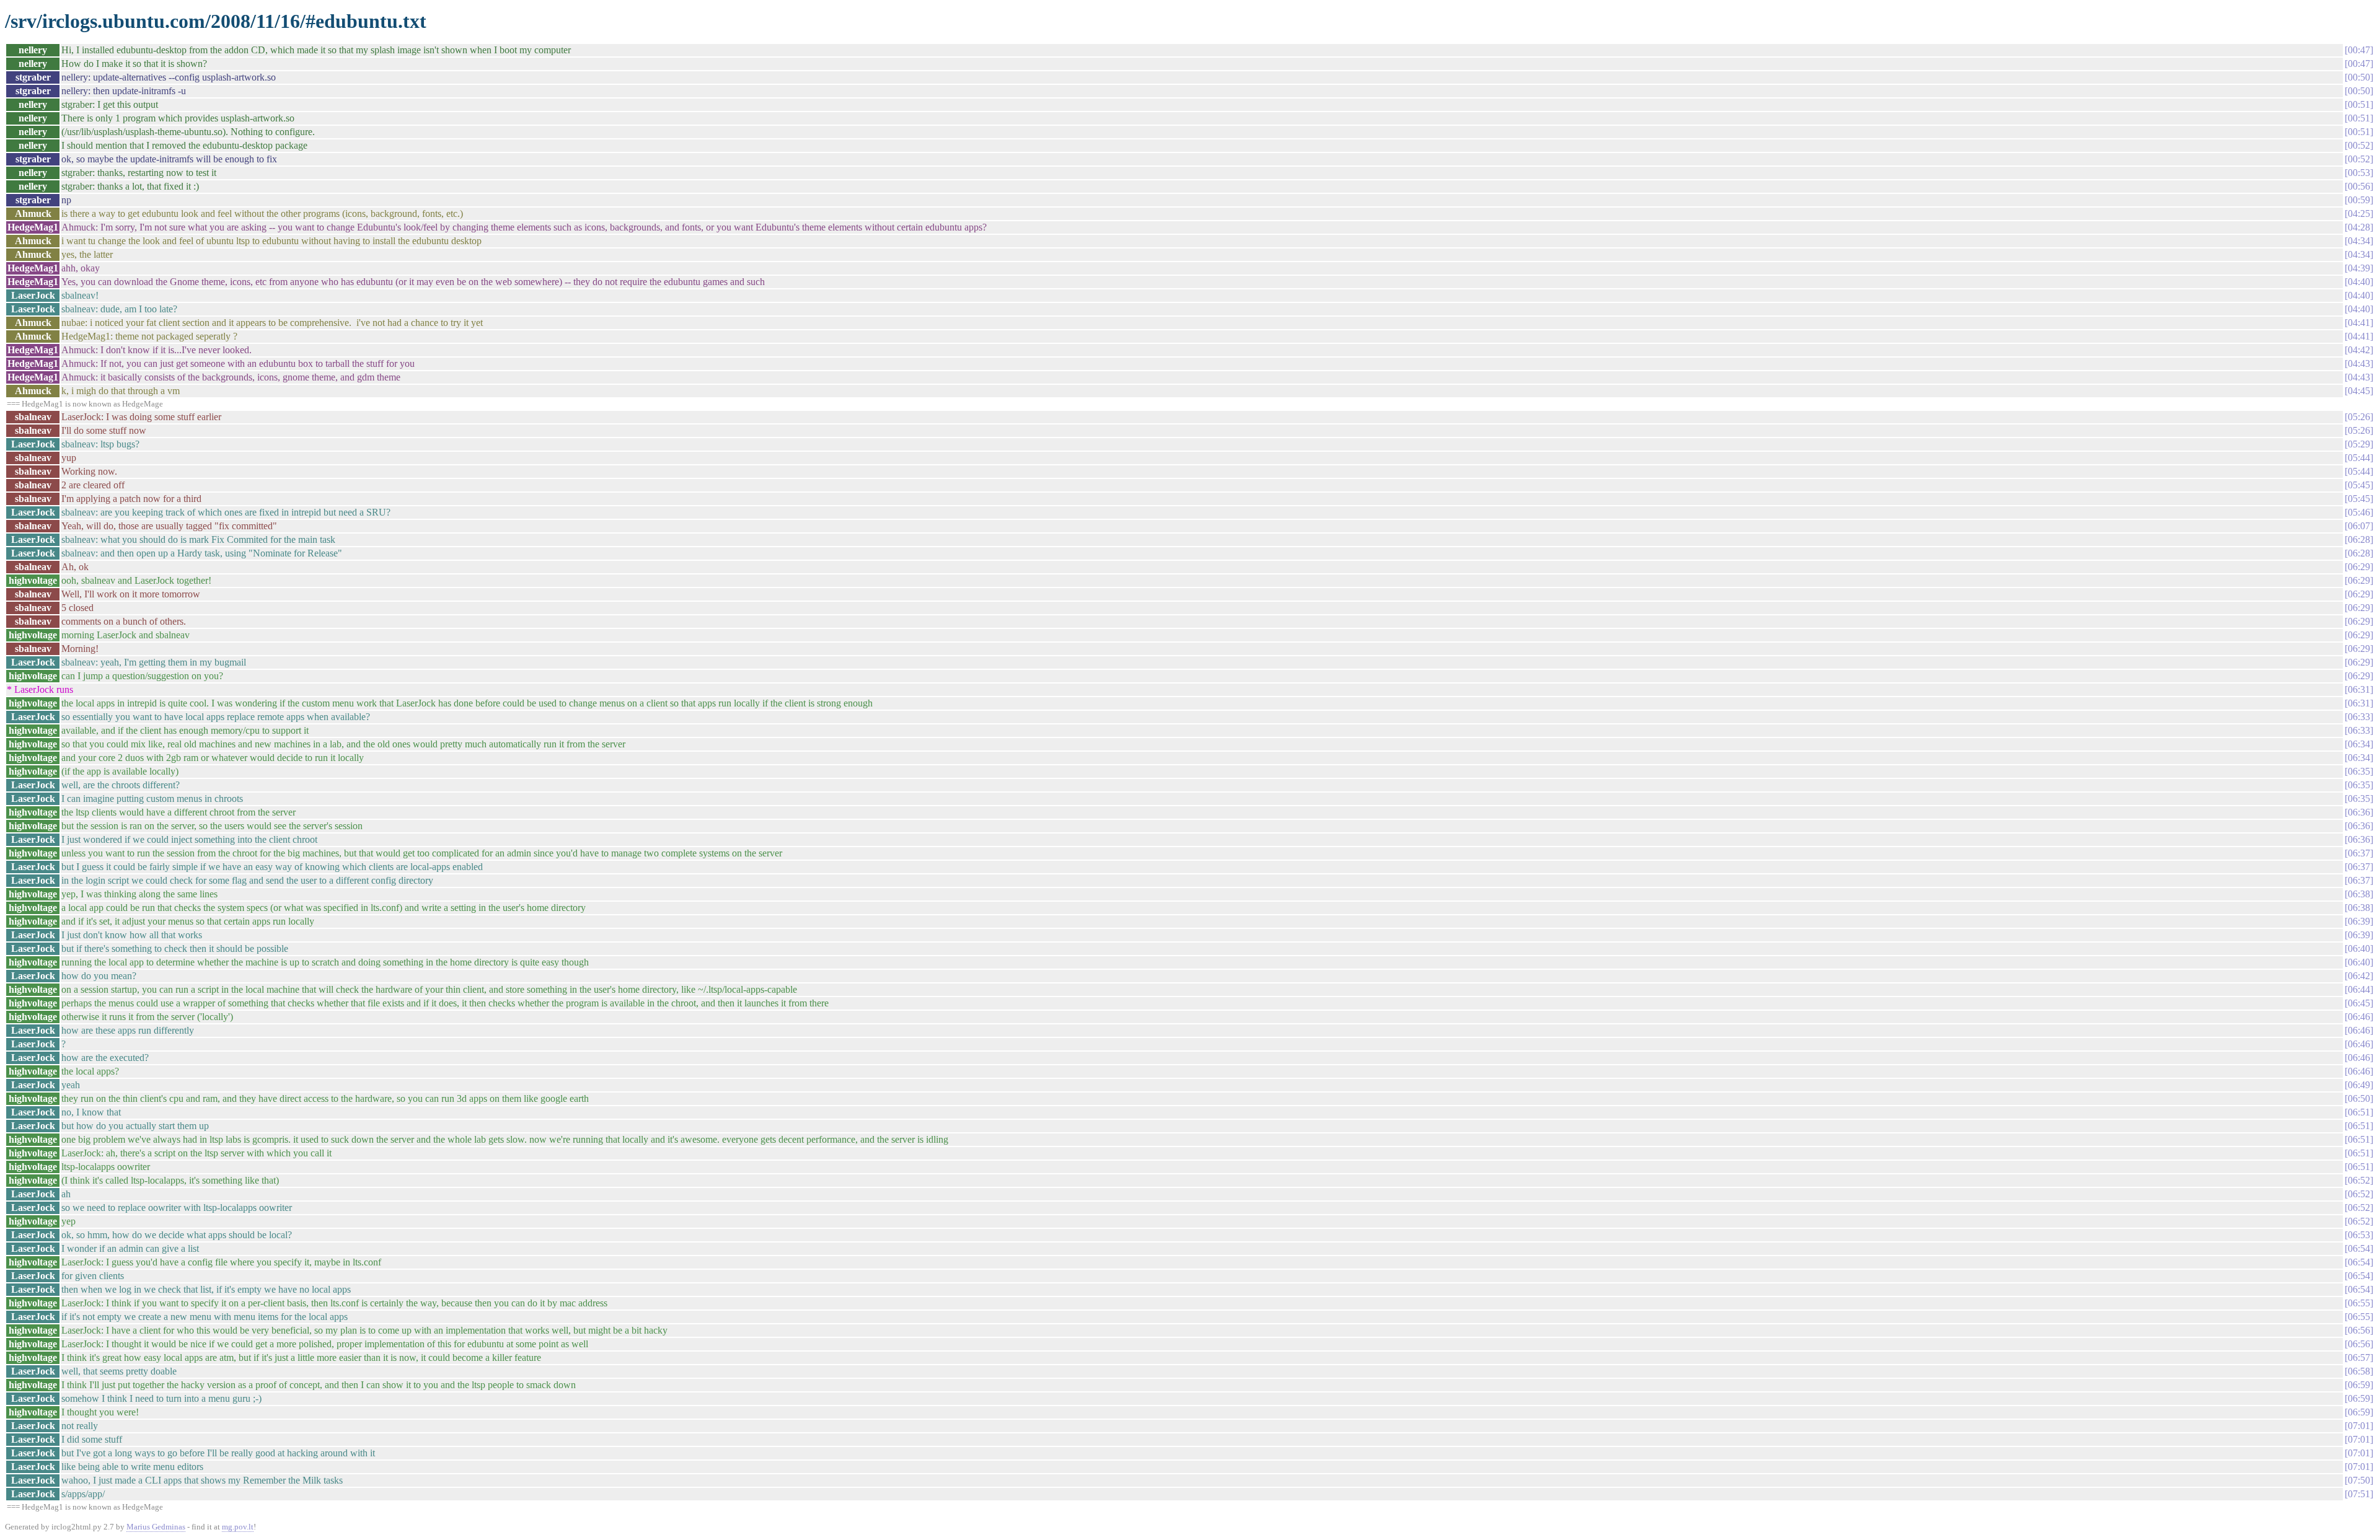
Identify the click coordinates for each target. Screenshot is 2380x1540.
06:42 (2359, 976)
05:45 (2359, 485)
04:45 (2359, 391)
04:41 (2359, 323)
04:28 (2359, 227)
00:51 (2359, 104)
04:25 (2359, 213)
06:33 (2359, 717)
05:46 (2359, 512)
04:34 (2359, 241)
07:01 (2359, 1426)
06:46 (2359, 1017)
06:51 (2359, 1112)
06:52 (2359, 1180)
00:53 (2359, 173)
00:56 (2359, 186)
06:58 (2359, 1371)
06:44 (2359, 989)
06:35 (2359, 771)
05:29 (2359, 444)
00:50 (2359, 77)
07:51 (2359, 1494)
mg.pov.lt (238, 1527)
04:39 (2359, 268)
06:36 (2359, 812)
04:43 (2359, 363)
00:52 (2359, 145)
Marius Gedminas (156, 1527)
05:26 (2359, 417)
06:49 (2359, 1085)
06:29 (2359, 567)
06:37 (2359, 853)
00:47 (2359, 50)
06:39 (2359, 921)
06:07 (2359, 526)
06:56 (2359, 1330)
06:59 (2359, 1385)
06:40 (2359, 948)
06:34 (2359, 744)
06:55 (2359, 1303)
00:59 (2359, 200)
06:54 (2359, 1248)
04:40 (2359, 282)
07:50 (2359, 1480)
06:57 (2359, 1357)
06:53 (2359, 1235)
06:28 (2359, 539)
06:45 (2359, 1003)
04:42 (2359, 350)
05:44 (2359, 458)
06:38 (2359, 894)
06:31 (2359, 689)
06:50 (2359, 1098)
